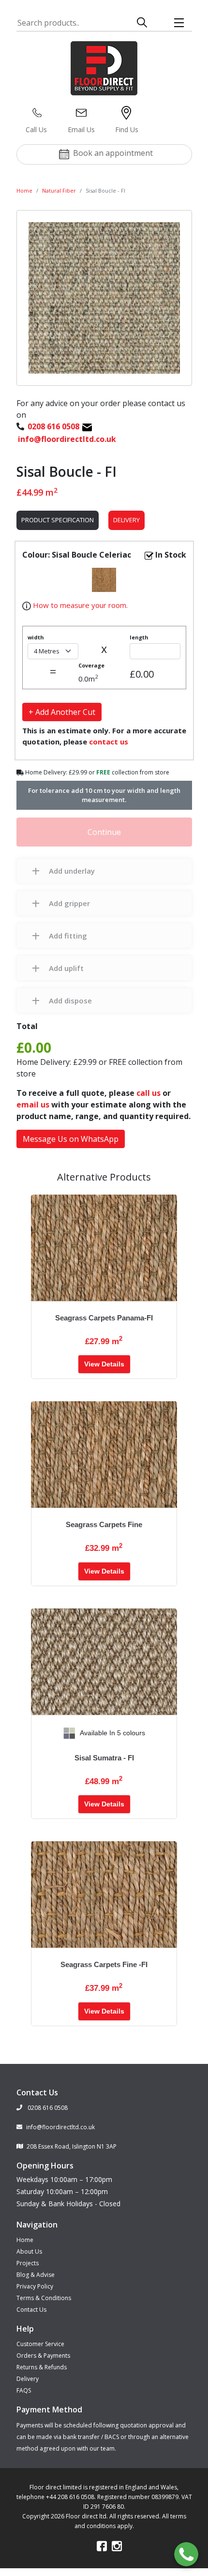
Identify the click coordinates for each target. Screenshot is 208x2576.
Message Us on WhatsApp (71, 1139)
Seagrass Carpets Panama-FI (104, 1318)
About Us (29, 2251)
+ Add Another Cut (62, 712)
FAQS (24, 2390)
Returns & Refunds (42, 2367)
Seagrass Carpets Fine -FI (104, 1964)
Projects (28, 2263)
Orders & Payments (43, 2356)
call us (149, 1093)
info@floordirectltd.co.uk (60, 2127)
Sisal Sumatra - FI (104, 1758)
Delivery (126, 520)
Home (24, 190)
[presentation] (39, 1733)
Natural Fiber (59, 190)
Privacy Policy (35, 2286)
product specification (58, 520)
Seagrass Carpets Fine (104, 1524)
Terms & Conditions (44, 2298)
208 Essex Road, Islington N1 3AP (72, 2146)
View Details (104, 1364)
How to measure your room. (79, 605)
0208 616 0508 (47, 2108)
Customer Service (40, 2344)
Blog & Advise (36, 2275)
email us (33, 1105)
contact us (109, 742)
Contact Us (31, 2310)
